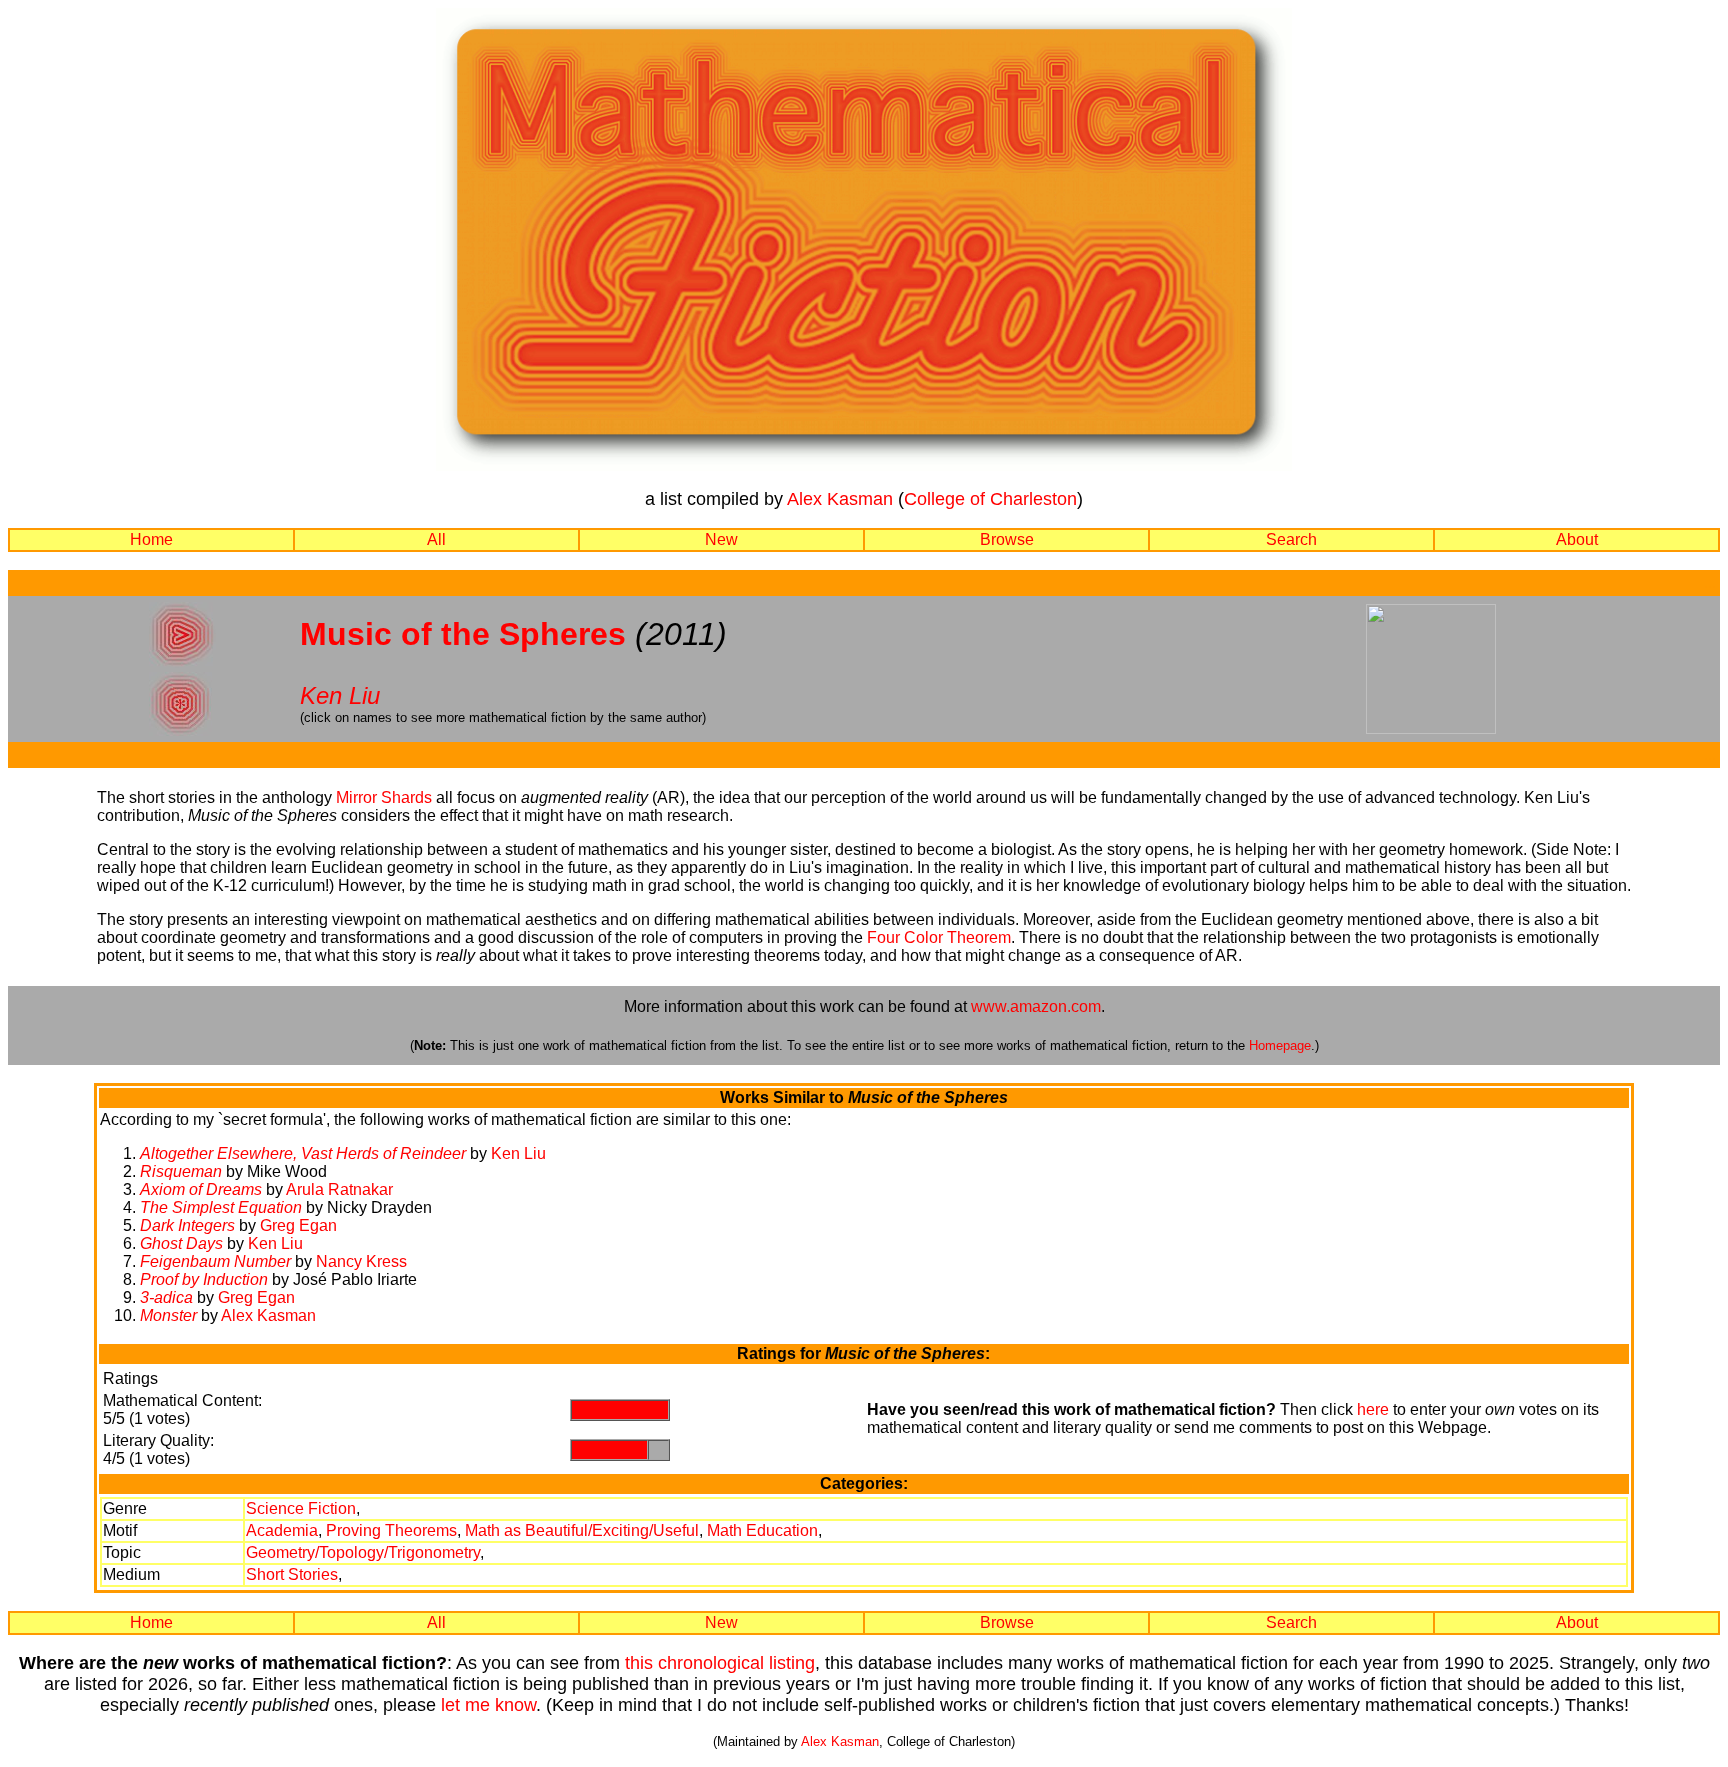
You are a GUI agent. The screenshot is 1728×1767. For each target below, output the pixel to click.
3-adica (166, 1297)
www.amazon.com (1036, 1006)
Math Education (762, 1530)
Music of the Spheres (463, 634)
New (721, 539)
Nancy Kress (361, 1261)
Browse (1007, 539)
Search (1291, 539)
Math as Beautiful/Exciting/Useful (582, 1530)
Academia (282, 1530)
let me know (488, 1705)
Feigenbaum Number (215, 1261)
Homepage (1280, 1045)
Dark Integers (187, 1225)
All (436, 539)
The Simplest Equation (221, 1207)
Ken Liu (340, 695)
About (1577, 539)
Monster (168, 1315)
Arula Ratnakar (339, 1189)
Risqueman (181, 1171)
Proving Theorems (391, 1530)
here (1373, 1409)
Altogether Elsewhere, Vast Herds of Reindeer (303, 1153)
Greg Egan (298, 1225)
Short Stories (292, 1574)
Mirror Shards (384, 797)
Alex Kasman (840, 499)
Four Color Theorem (939, 937)
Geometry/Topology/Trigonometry (363, 1552)
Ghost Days (181, 1243)
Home (151, 539)
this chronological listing (720, 1663)
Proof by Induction (204, 1279)
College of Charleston (990, 499)
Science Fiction (301, 1508)
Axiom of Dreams (201, 1189)
